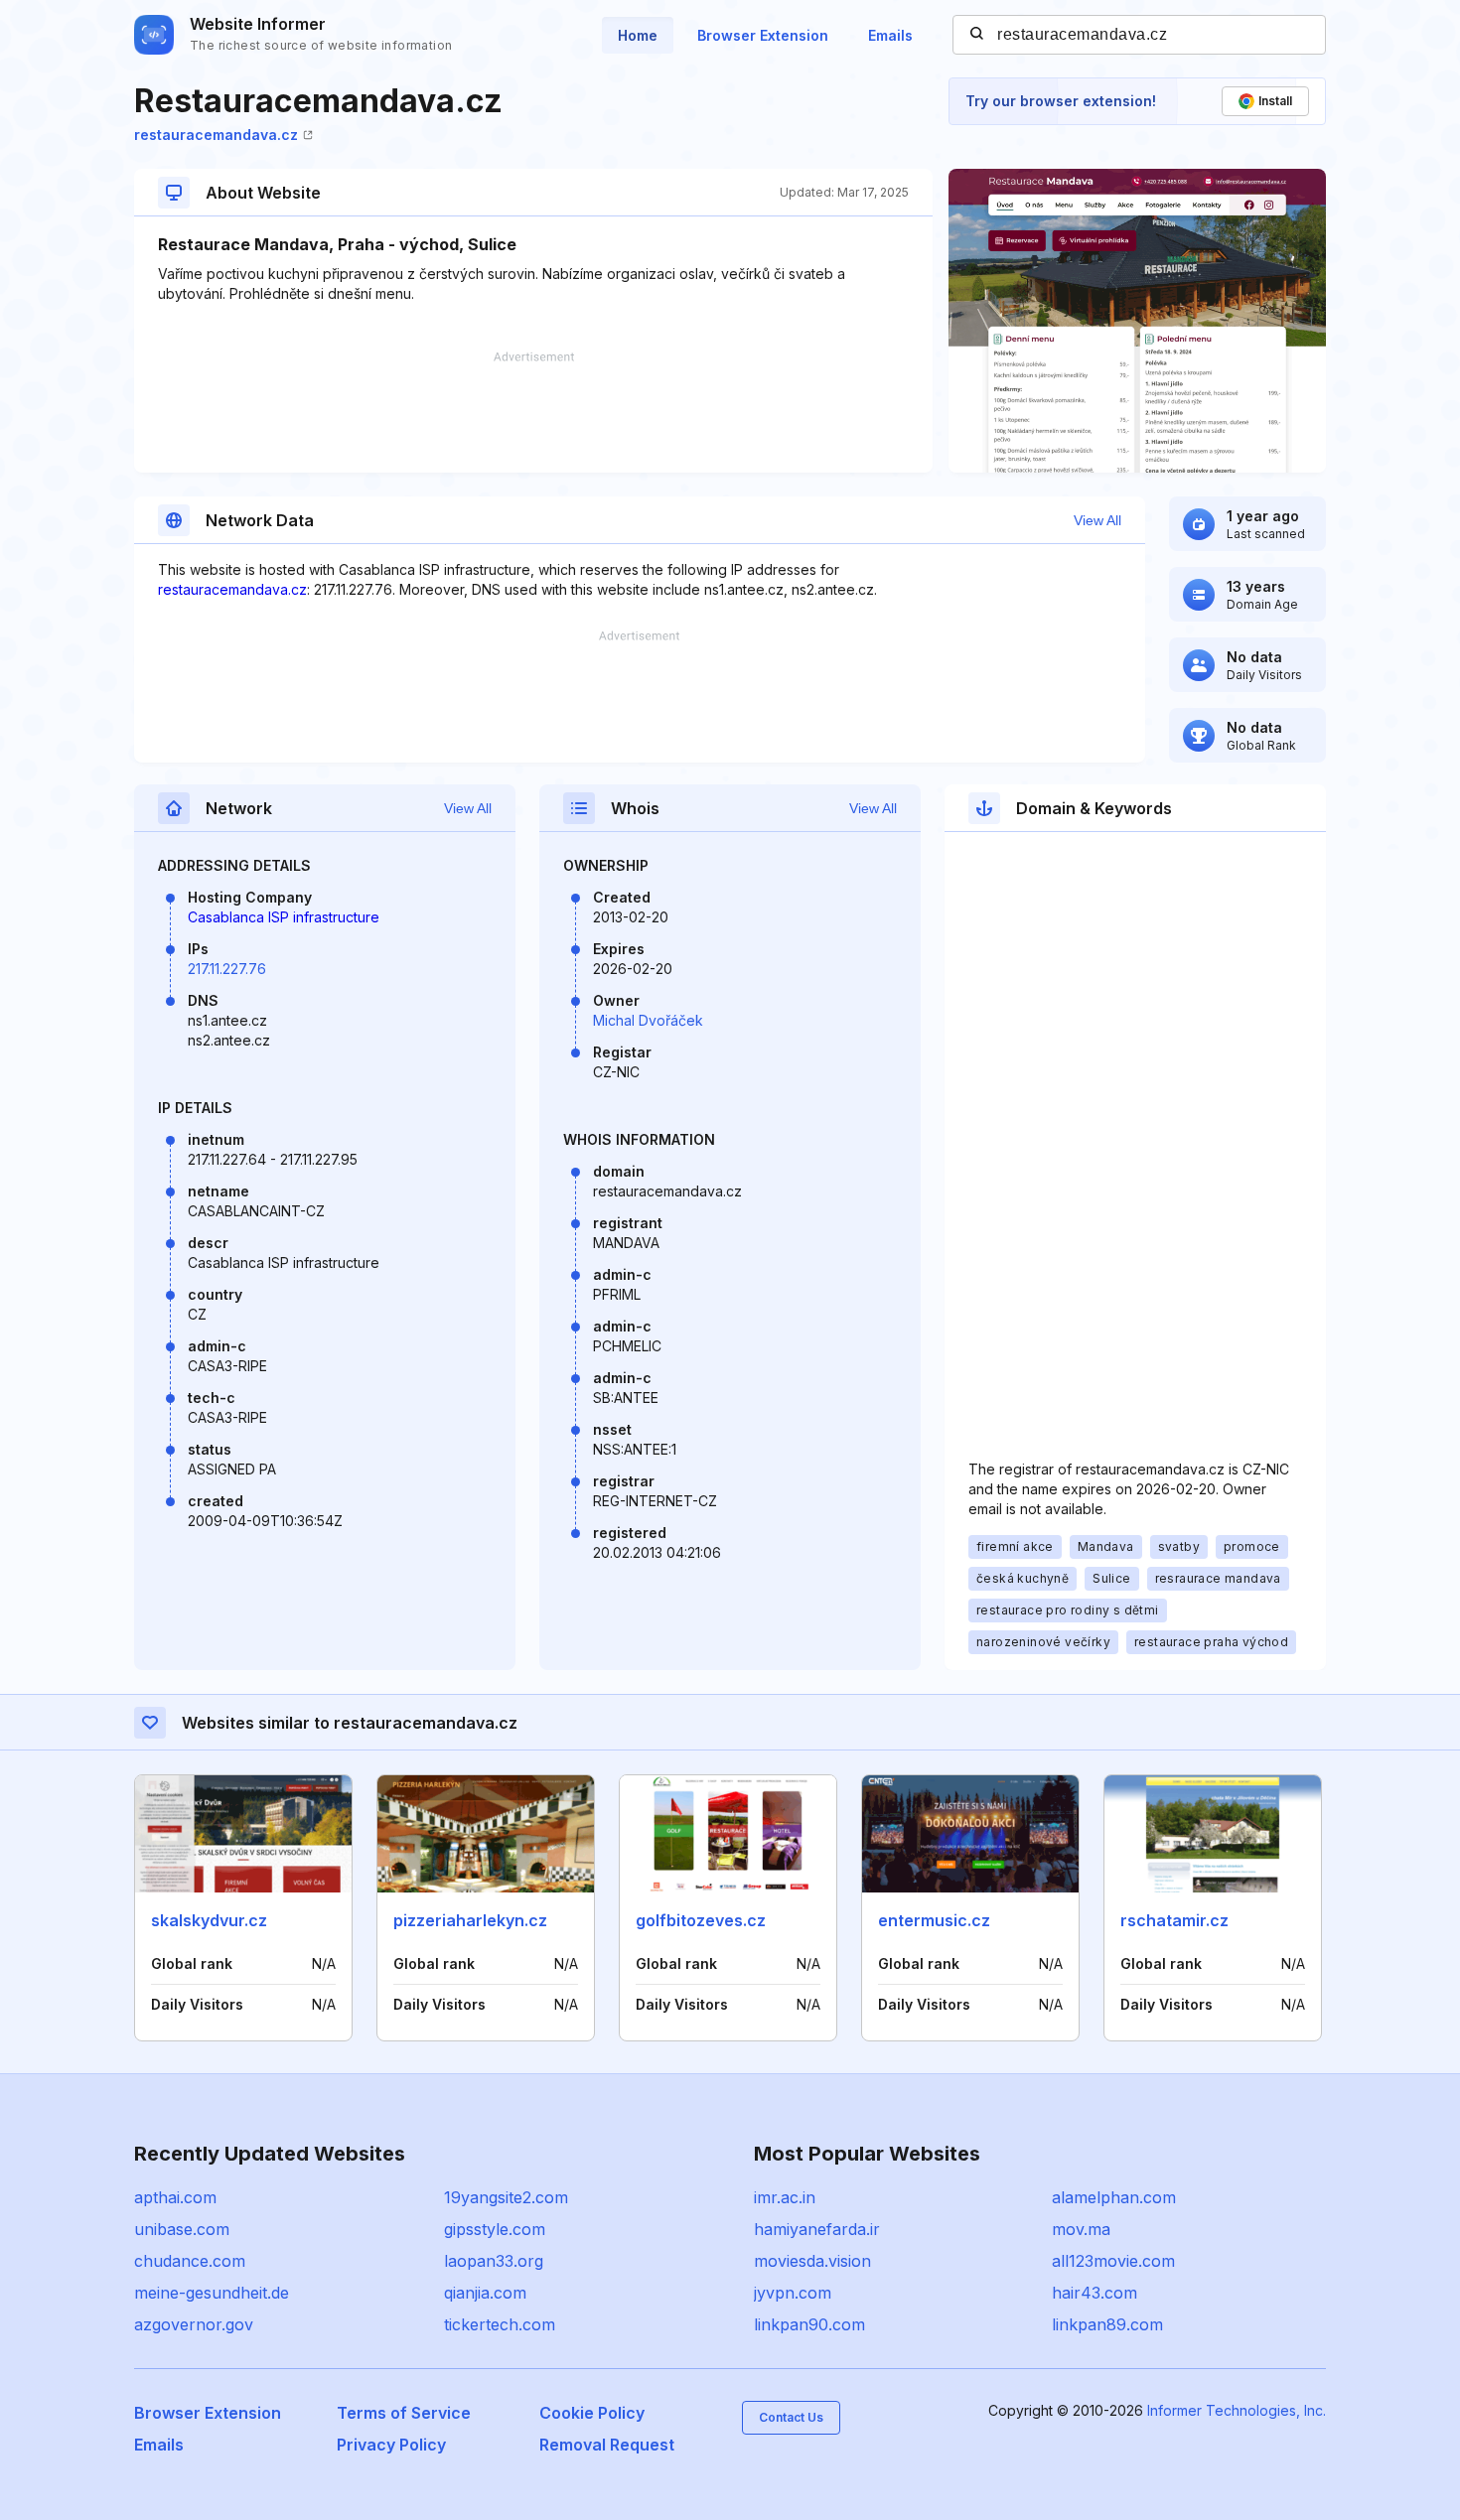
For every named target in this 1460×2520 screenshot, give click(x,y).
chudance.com (190, 2261)
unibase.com (182, 2229)
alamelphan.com (1114, 2197)
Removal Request (607, 2445)
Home (638, 35)
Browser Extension (763, 35)
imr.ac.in (785, 2197)
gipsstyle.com (495, 2229)
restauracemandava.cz (216, 135)
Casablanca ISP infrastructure (284, 917)
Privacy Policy (391, 2445)
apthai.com (175, 2197)
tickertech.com (500, 2324)
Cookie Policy (592, 2413)
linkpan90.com (809, 2324)
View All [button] (1097, 520)
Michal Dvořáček (648, 1020)
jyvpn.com (793, 2293)
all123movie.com (1113, 2261)
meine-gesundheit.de (212, 2293)
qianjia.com (485, 2293)
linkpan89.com (1107, 2324)
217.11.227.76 (227, 969)
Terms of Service (404, 2413)
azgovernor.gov (194, 2324)
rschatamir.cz (1174, 1920)
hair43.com (1095, 2293)
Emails (890, 35)
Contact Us (791, 2417)
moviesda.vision (812, 2261)
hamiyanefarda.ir (817, 2229)
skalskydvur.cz (209, 1920)
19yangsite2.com (506, 2197)
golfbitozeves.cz (701, 1920)
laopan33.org (494, 2261)
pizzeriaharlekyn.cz (470, 1920)
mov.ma (1081, 2229)
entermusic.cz (934, 1920)
